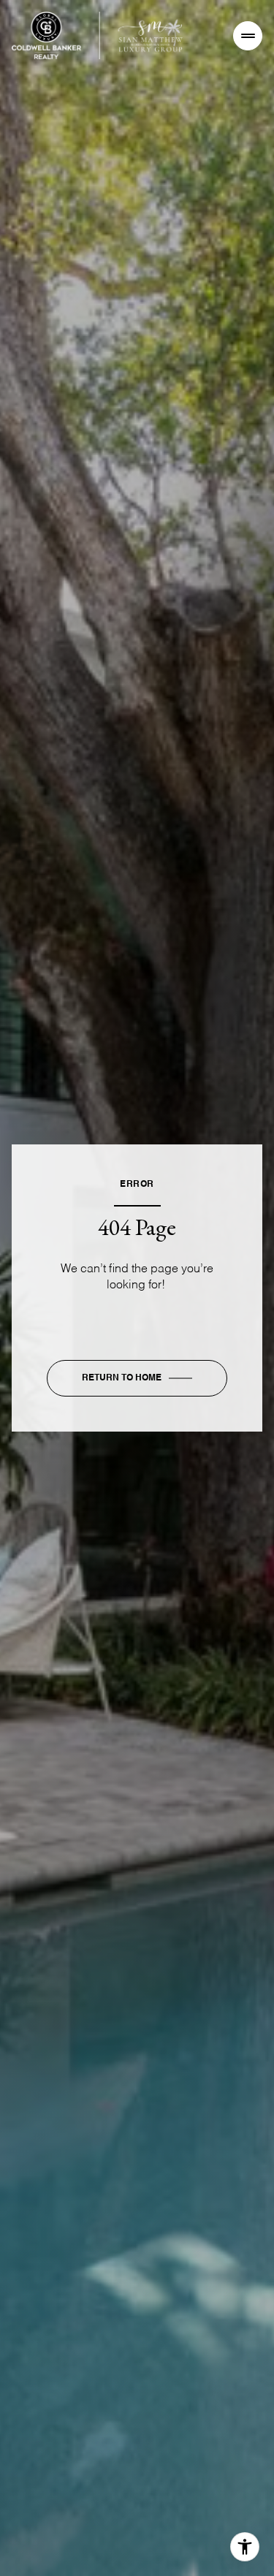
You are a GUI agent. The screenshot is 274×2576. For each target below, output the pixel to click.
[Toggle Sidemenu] (248, 36)
